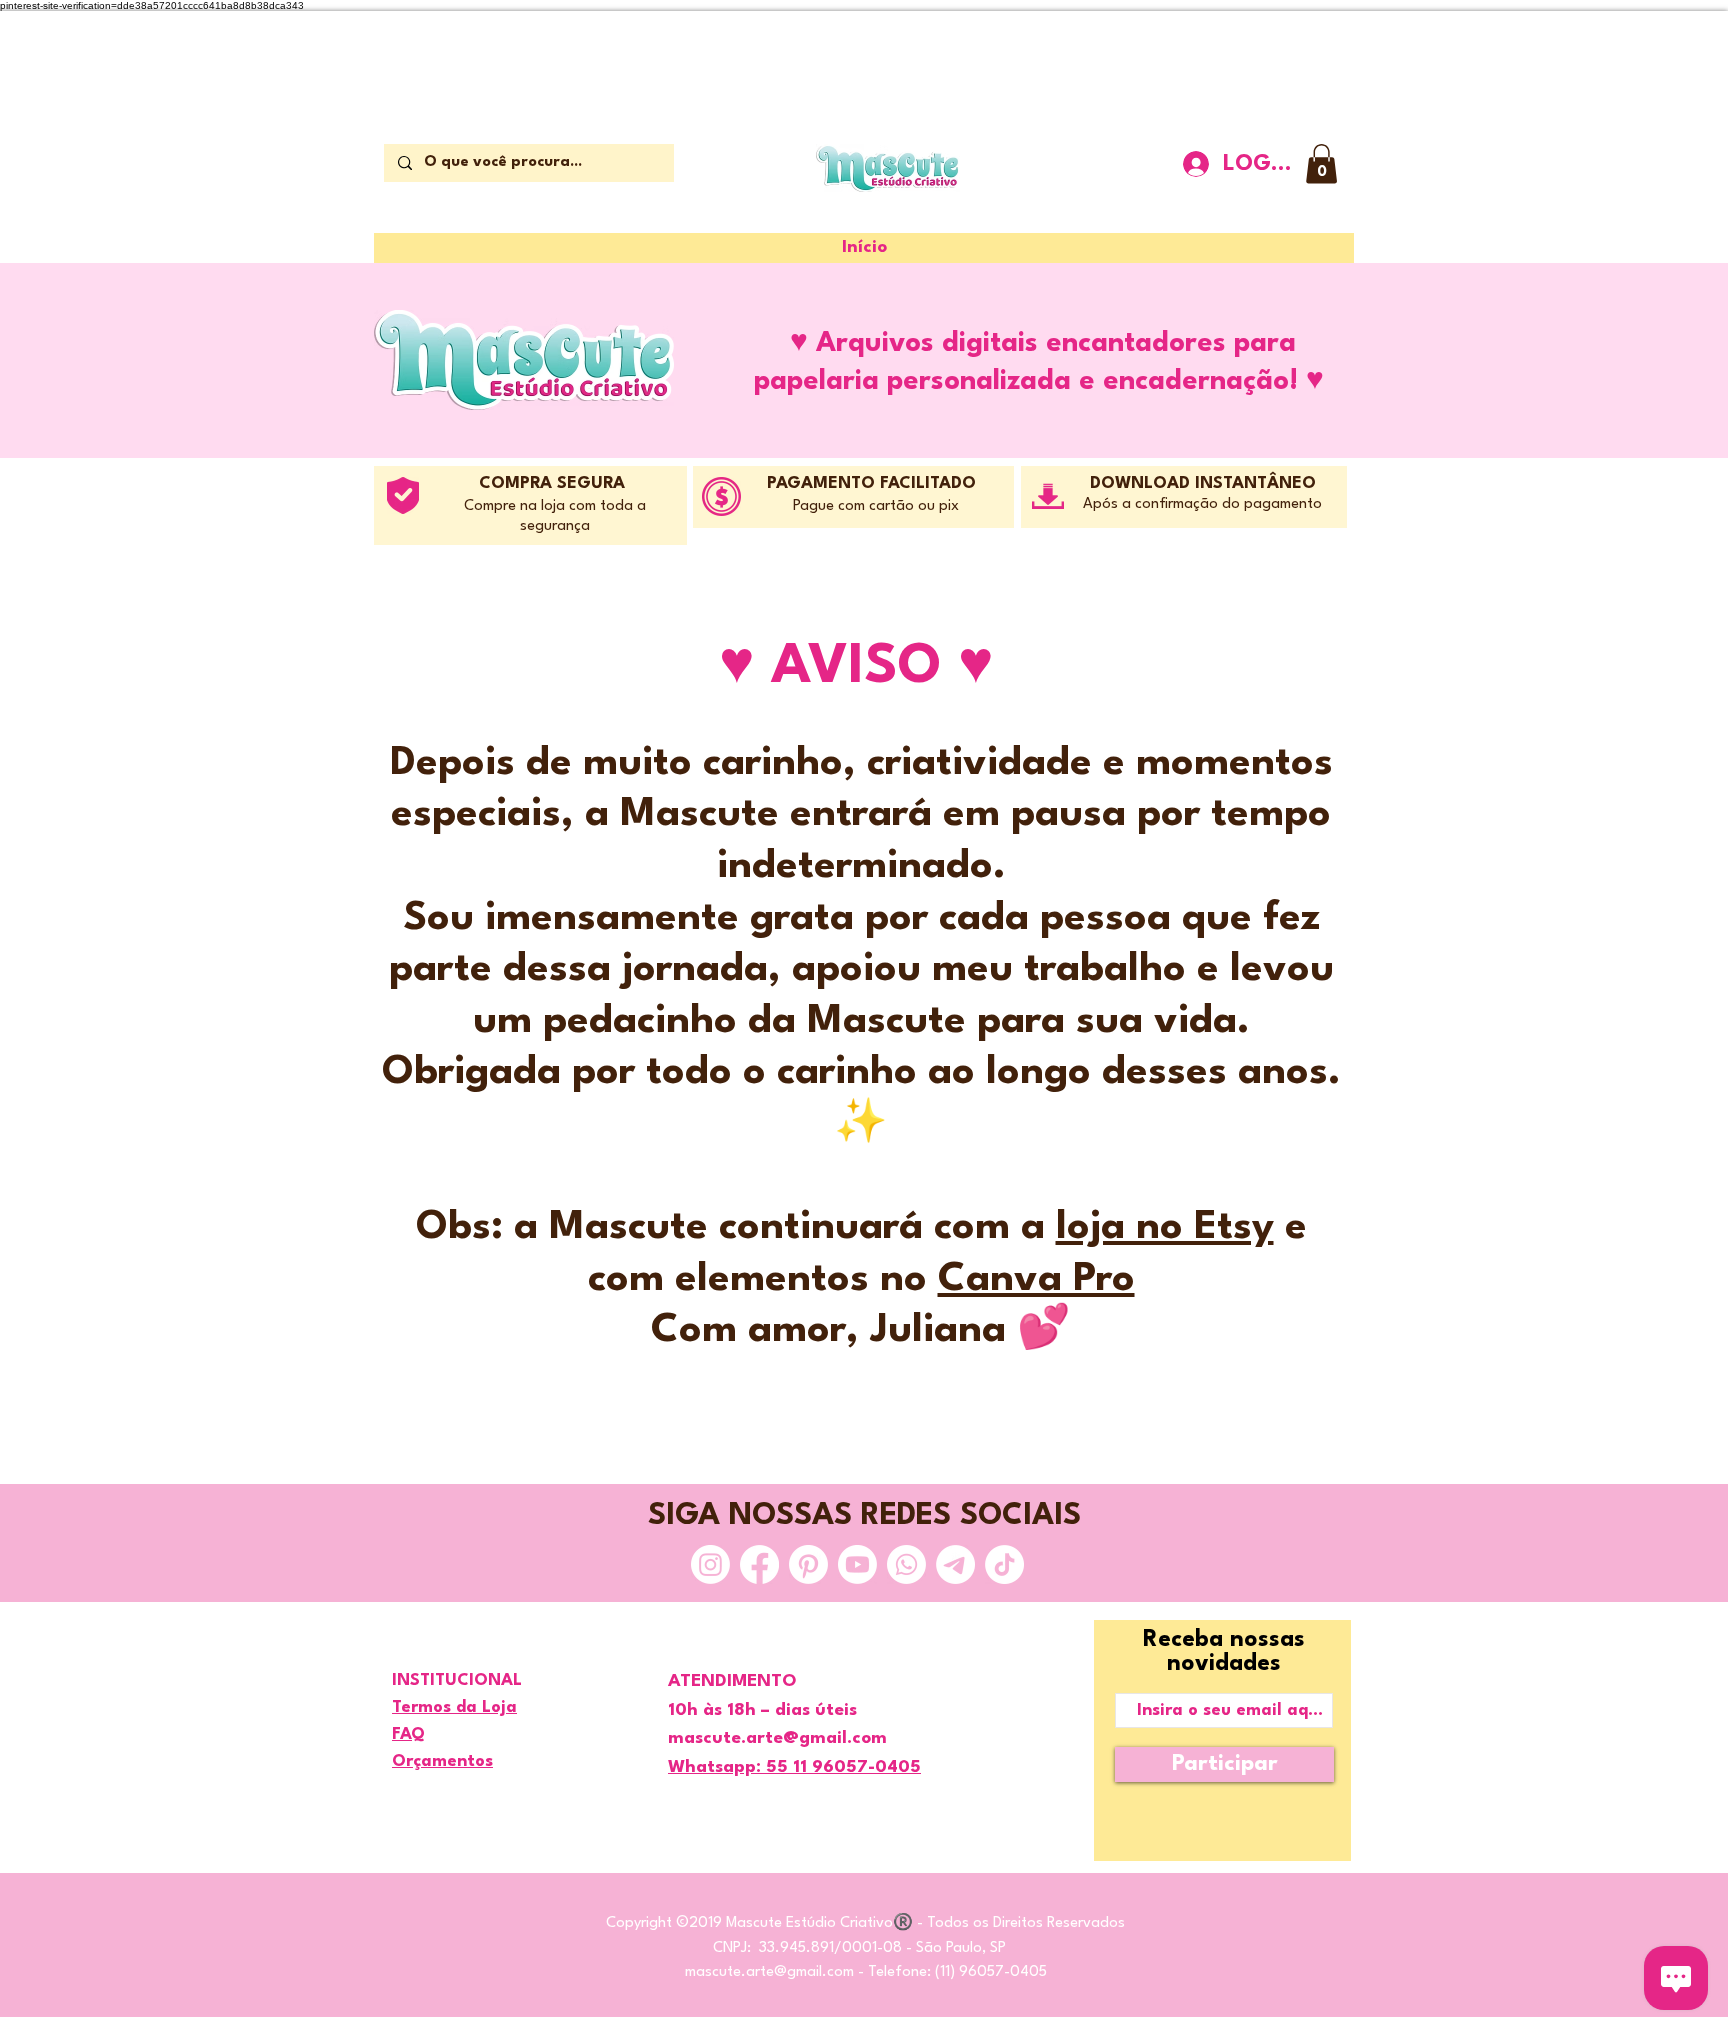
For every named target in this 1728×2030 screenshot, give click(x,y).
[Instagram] (710, 1564)
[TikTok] (1004, 1564)
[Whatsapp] (906, 1564)
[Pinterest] (808, 1564)
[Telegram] (955, 1564)
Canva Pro (1036, 1279)
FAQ (408, 1734)
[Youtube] (857, 1564)
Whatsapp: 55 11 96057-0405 (794, 1767)
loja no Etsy (1165, 1227)
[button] (1321, 163)
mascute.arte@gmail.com (769, 1972)
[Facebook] (759, 1564)
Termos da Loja (454, 1707)
